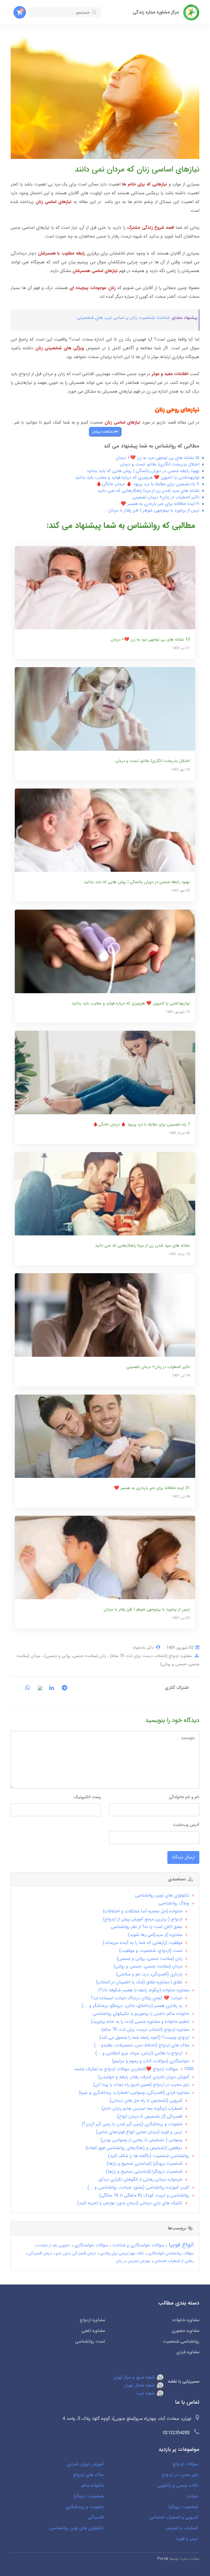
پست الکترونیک (87, 1797)
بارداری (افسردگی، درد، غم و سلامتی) (149, 1974)
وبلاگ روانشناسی (174, 1903)
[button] (20, 12)
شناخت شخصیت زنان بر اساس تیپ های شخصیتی (123, 318)
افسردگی (96, 2517)
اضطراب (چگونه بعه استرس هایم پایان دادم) (142, 2108)
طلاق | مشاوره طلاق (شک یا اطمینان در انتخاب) (139, 1982)
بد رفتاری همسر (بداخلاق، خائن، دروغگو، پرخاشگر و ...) (132, 2006)
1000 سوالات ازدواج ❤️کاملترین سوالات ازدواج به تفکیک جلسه (134, 2069)
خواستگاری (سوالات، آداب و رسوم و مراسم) (151, 2061)
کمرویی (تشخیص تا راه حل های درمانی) (146, 2101)
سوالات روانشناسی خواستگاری (170, 2253)
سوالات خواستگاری (91, 2245)
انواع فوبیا (180, 2245)
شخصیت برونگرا (183, 2507)
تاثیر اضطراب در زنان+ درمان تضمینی (166, 497)
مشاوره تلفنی (93, 2331)
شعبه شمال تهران (140, 2385)
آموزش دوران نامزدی (85, 2464)
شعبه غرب (146, 2393)
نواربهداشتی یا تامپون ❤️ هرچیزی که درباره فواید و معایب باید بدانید (137, 477)
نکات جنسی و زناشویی (178, 2485)
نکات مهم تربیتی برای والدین (121, 2253)
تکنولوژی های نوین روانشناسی (162, 1895)
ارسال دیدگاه (183, 1857)
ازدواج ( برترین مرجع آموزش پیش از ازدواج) (143, 1919)
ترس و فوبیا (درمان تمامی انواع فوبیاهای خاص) (139, 2132)
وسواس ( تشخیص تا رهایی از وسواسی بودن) (142, 2140)
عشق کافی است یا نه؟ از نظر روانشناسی (147, 1927)
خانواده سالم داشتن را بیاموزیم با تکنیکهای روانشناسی (141, 2014)
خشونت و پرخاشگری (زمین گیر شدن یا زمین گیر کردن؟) (132, 2124)
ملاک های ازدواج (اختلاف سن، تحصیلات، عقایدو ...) (142, 2045)
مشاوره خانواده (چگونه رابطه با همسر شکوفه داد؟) (144, 1990)
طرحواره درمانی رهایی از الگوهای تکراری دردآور (140, 2179)
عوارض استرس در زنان (133, 2261)
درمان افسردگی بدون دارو (75, 2253)
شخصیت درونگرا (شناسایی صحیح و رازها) (144, 2171)
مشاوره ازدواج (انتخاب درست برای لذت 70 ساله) (150, 1656)
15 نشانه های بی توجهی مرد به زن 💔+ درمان (158, 458)
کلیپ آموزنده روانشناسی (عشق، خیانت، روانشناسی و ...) (138, 2187)
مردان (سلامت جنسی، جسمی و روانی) (148, 1966)
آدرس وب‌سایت (186, 1825)
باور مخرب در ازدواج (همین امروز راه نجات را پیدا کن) (141, 2085)
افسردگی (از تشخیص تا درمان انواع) (150, 2116)
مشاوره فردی (188, 2352)
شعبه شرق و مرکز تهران (135, 2377)
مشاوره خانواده (186, 2320)
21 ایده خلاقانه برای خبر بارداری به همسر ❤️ (160, 504)
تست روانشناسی (90, 2341)
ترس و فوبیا (187, 2539)
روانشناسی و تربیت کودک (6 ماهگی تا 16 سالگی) (144, 2195)
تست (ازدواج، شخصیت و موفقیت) (151, 1951)
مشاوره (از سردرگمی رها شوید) (155, 1935)
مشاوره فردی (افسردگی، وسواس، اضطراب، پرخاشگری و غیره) (134, 2093)
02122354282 (177, 2433)
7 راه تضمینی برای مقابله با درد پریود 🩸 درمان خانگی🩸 (148, 484)
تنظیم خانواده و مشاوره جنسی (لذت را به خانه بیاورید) (140, 2022)
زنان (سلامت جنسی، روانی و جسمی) (75, 1656)
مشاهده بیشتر (103, 432)
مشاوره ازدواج (92, 2320)
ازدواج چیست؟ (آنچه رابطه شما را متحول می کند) (144, 2037)
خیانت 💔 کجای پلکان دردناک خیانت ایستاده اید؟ (137, 1998)
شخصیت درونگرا (89, 2496)
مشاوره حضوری (186, 2331)
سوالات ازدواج (185, 2464)
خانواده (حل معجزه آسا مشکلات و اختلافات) (143, 1911)
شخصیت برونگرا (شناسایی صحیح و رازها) (145, 2164)
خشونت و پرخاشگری (85, 2507)
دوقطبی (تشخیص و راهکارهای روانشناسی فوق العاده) (134, 2148)
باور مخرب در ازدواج (180, 2475)
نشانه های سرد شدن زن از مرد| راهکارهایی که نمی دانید (148, 491)
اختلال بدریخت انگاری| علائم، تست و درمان (160, 464)
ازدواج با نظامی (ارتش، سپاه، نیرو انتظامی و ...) (139, 2053)
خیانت (192, 2496)
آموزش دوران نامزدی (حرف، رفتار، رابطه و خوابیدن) (144, 2077)
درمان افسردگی (40, 2253)
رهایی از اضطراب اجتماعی (173, 2261)
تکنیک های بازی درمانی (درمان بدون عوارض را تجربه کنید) (130, 2203)
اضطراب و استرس (182, 2528)
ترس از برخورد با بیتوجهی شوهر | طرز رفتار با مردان (154, 510)
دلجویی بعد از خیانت (53, 2245)
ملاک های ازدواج (88, 2475)
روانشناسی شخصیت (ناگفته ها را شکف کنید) (149, 2156)
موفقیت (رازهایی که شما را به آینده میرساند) (143, 1943)
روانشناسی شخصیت (181, 2341)
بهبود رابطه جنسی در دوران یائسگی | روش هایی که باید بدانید (143, 471)
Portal (163, 2559)
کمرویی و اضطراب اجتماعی (174, 2517)
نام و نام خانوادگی (184, 1797)
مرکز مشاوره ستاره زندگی (156, 12)
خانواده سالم (92, 2485)
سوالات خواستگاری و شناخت (137, 2245)
